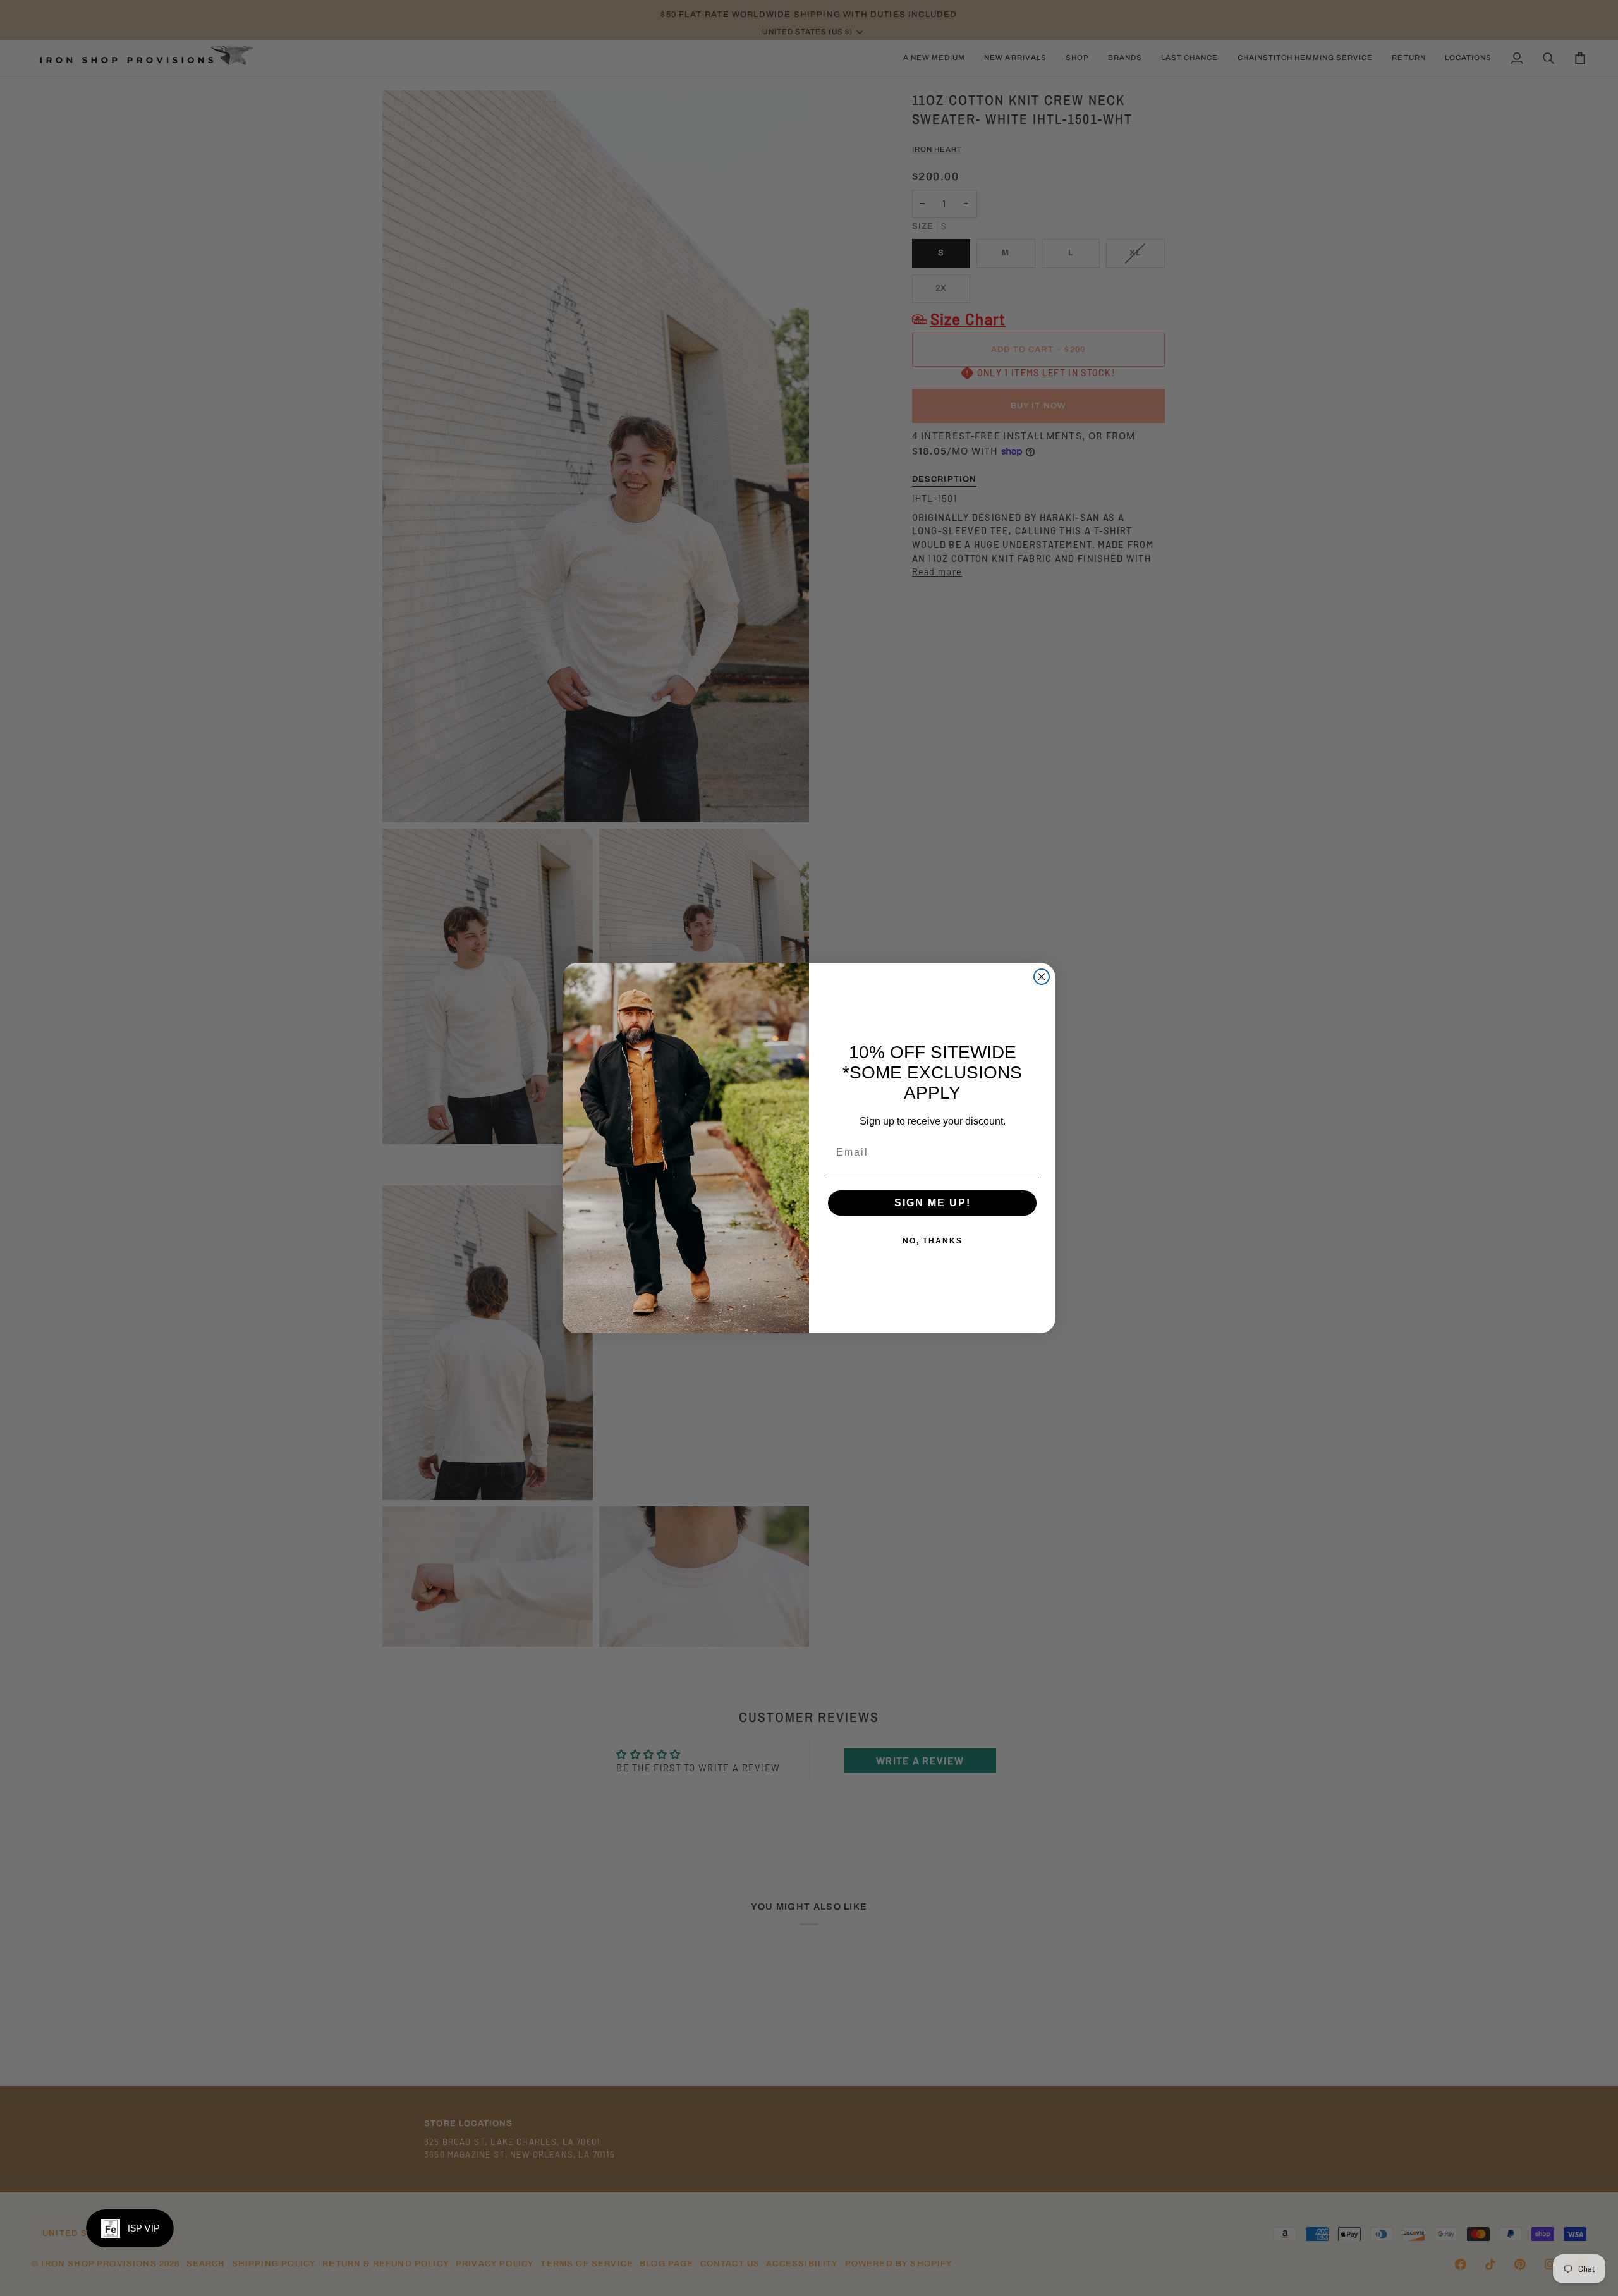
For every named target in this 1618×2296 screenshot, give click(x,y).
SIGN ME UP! (933, 1203)
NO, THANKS (933, 1241)
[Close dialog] (1042, 977)
